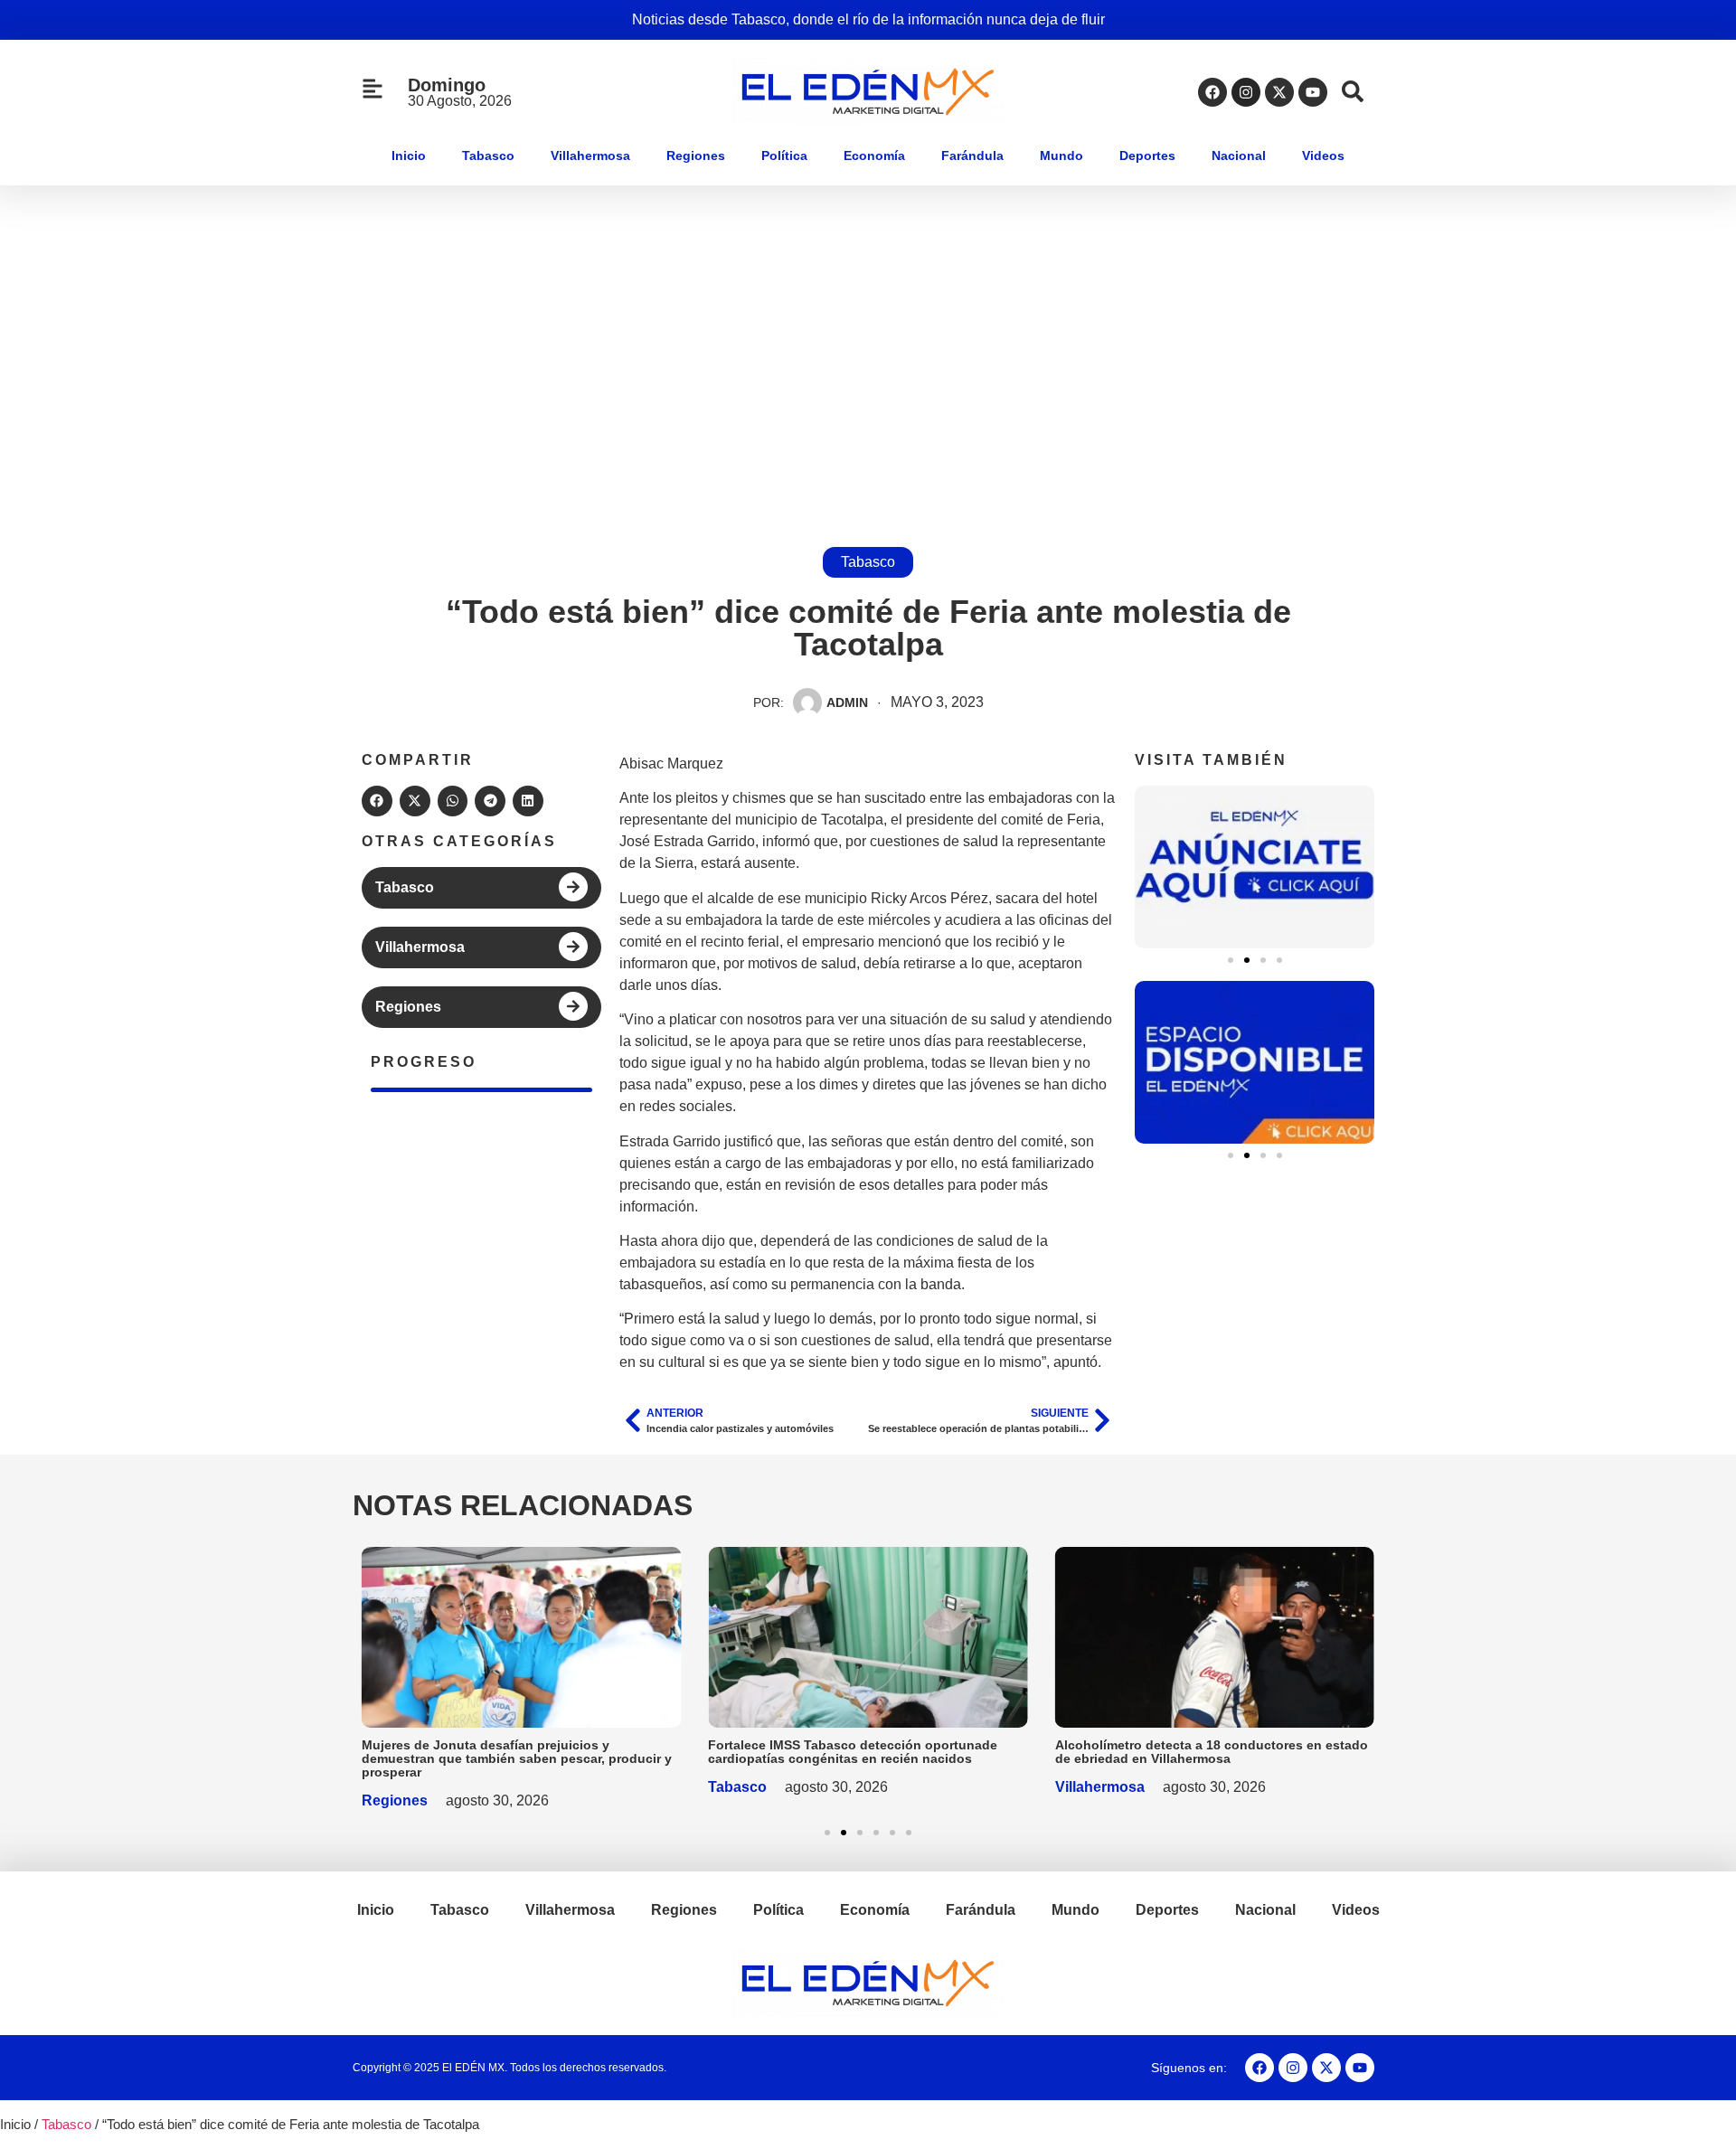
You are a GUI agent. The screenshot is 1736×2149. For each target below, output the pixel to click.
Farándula (972, 156)
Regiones (696, 156)
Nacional (1239, 156)
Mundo (1061, 156)
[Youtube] (1313, 92)
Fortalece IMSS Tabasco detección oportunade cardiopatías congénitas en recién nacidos (853, 1752)
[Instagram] (1246, 92)
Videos (1323, 156)
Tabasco (488, 156)
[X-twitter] (1279, 92)
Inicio (409, 156)
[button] (377, 801)
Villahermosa (590, 156)
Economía (874, 156)
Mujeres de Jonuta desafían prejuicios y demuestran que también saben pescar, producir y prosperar (517, 1758)
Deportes (1147, 156)
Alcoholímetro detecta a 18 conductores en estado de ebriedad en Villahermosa (1212, 1752)
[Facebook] (1212, 92)
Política (784, 156)
